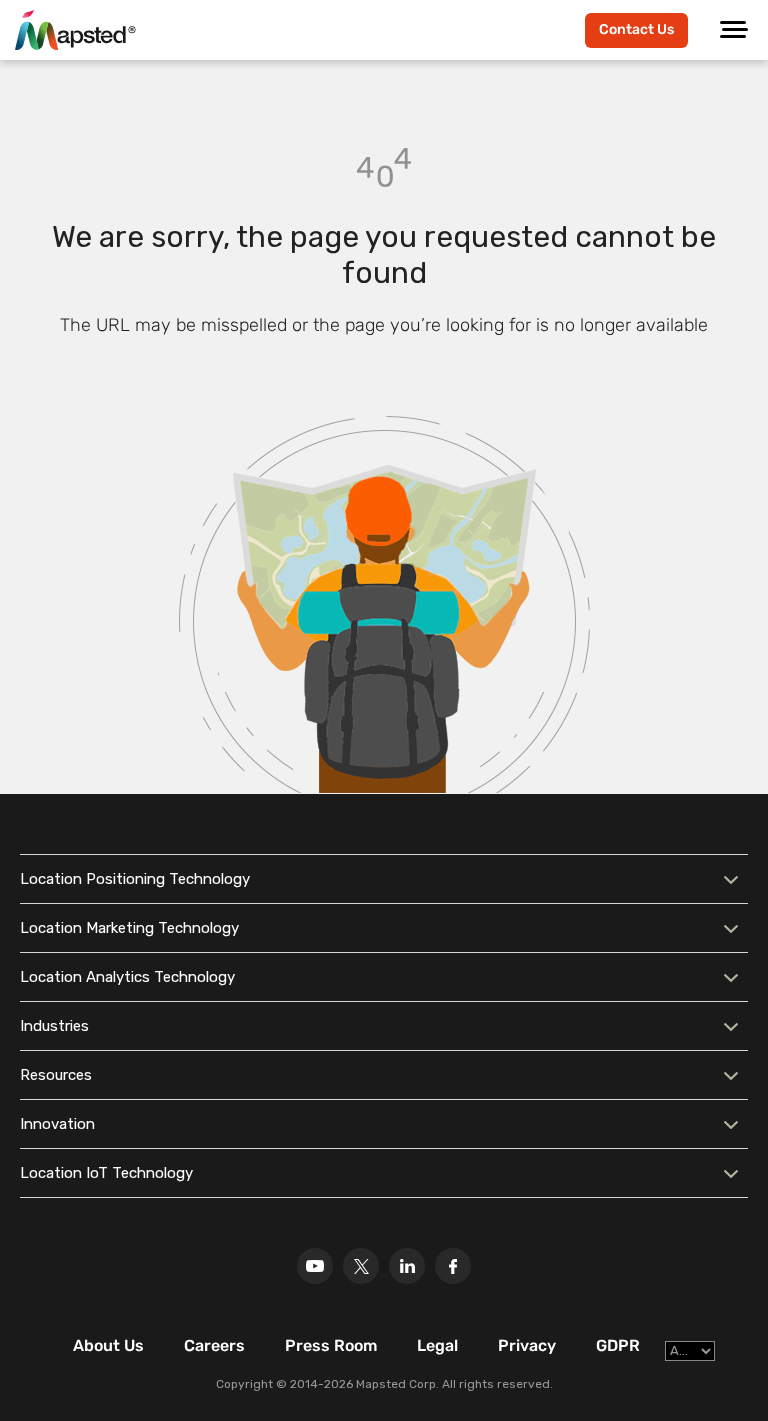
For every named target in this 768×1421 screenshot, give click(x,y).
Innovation (57, 1124)
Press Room (331, 1345)
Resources (56, 1075)
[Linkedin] (407, 1266)
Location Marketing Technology (129, 928)
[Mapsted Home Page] (75, 30)
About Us (108, 1345)
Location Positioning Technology (135, 879)
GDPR (618, 1345)
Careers (214, 1345)
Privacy (527, 1345)
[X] (361, 1266)
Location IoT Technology (106, 1173)
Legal (437, 1345)
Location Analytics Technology (127, 977)
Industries (54, 1026)
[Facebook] (453, 1266)
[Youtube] (315, 1266)
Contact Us (636, 29)
